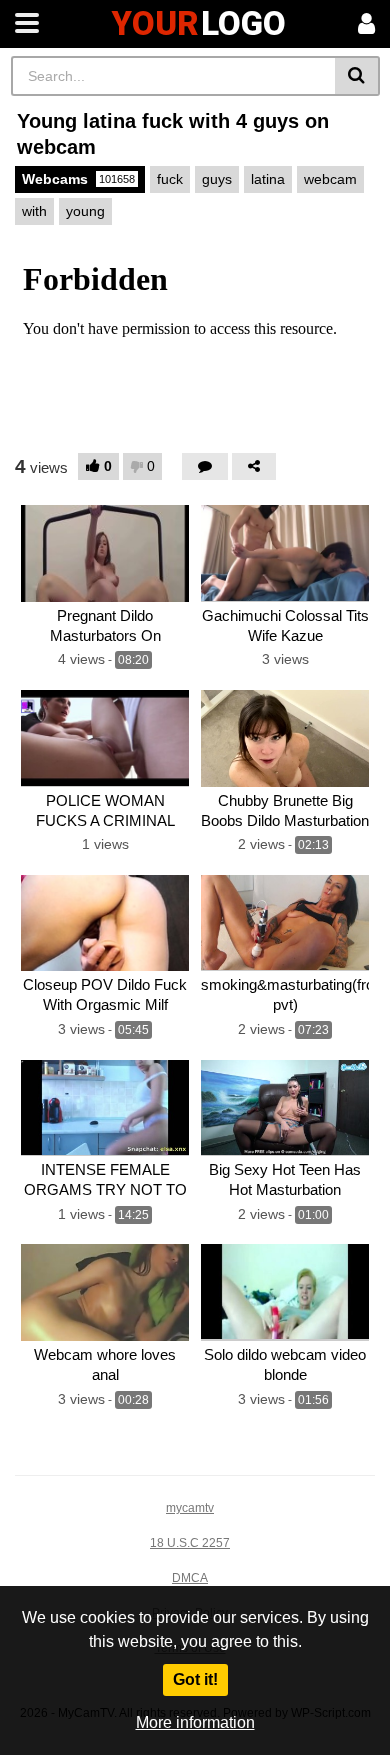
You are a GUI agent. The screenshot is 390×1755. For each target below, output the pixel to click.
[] (357, 76)
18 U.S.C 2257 (190, 1543)
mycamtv (190, 1508)
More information (195, 1722)
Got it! (195, 1679)
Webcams (78, 179)
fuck (170, 179)
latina (268, 179)
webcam (330, 179)
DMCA (190, 1578)
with (34, 211)
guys (217, 179)
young (85, 211)
